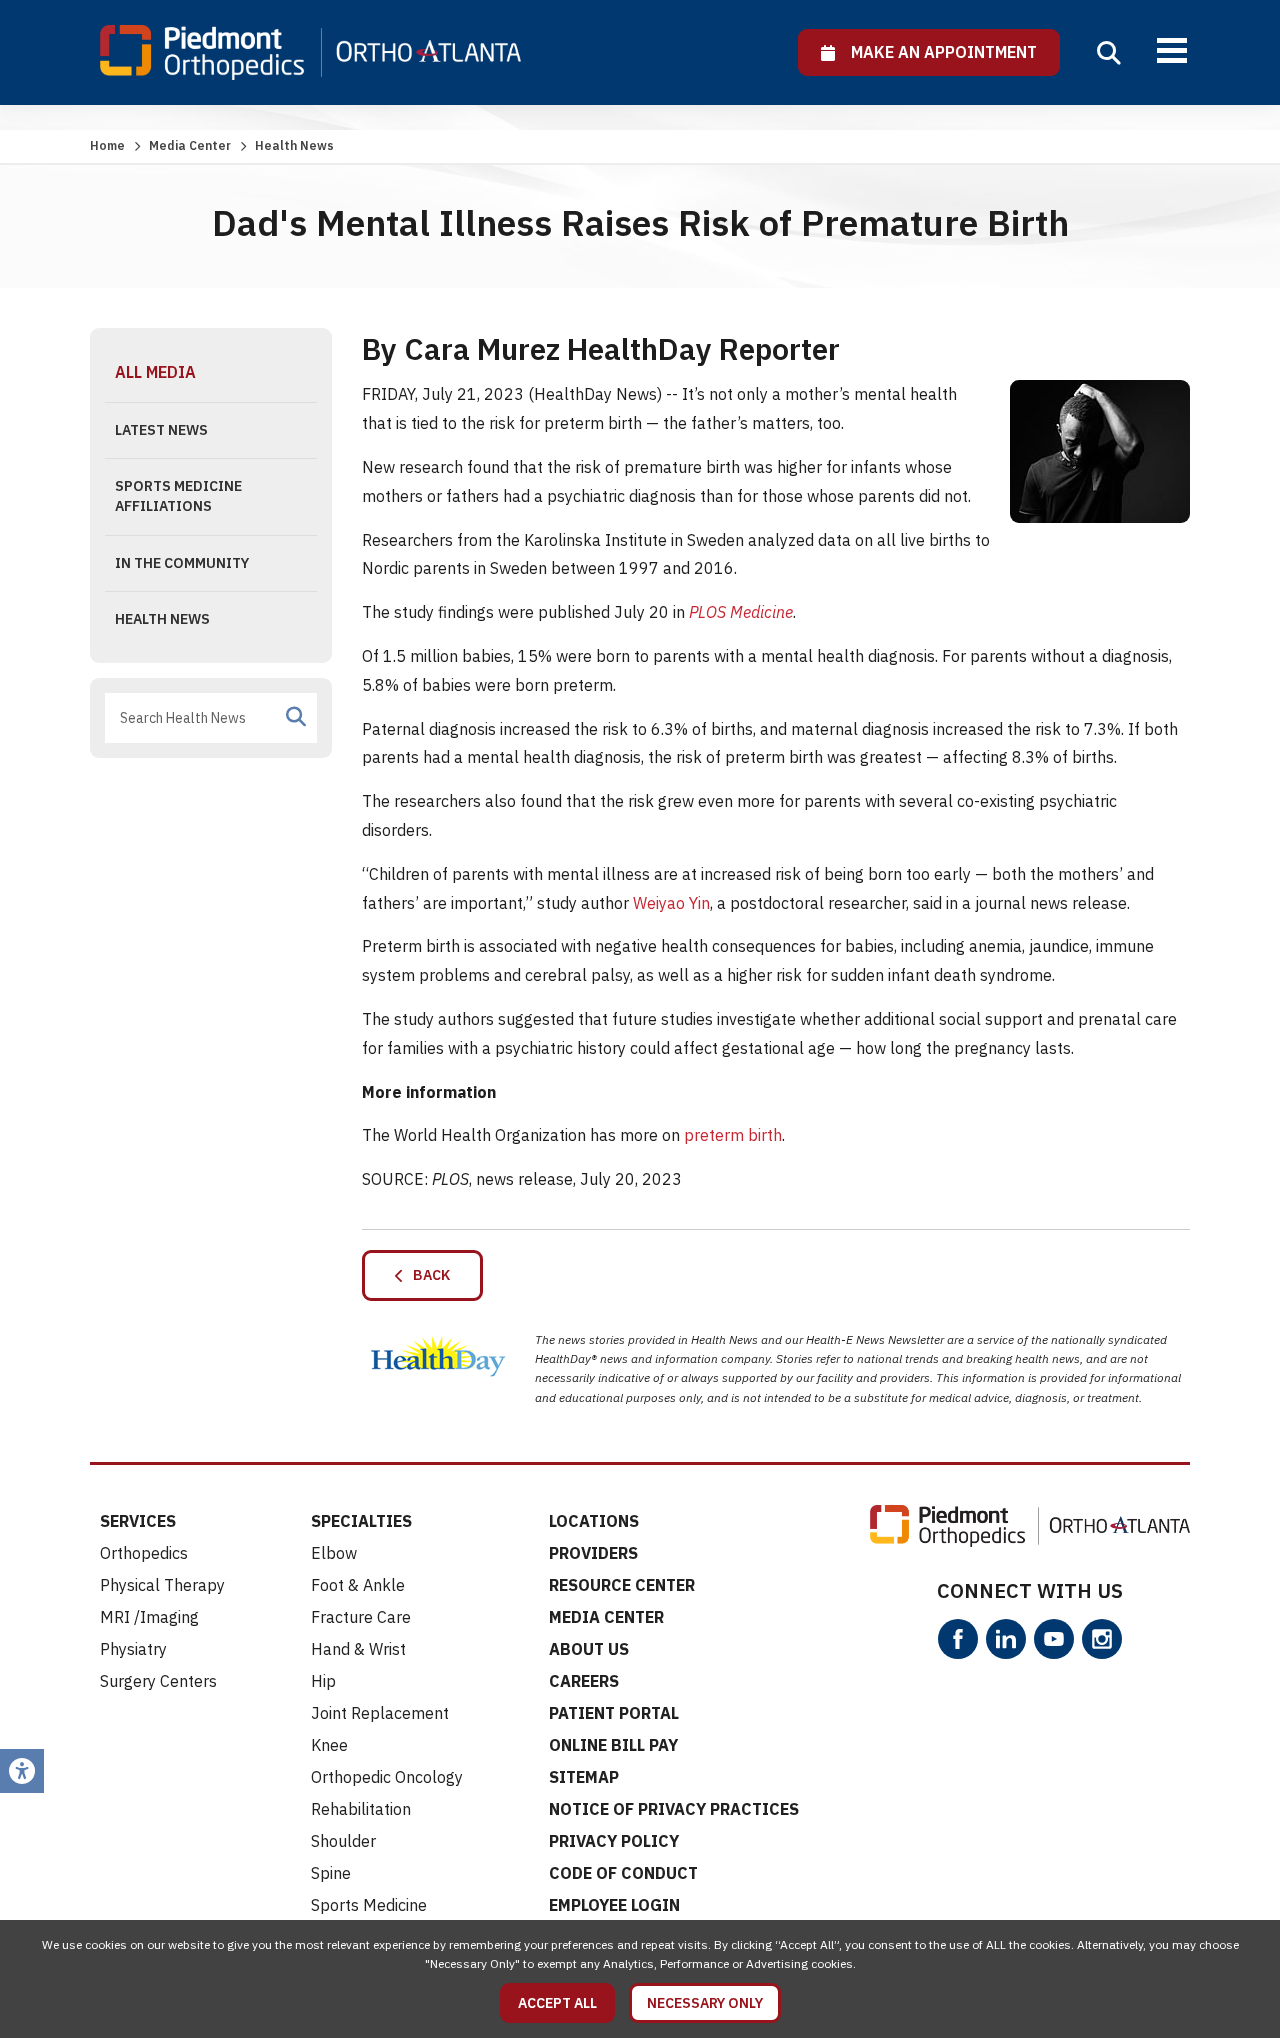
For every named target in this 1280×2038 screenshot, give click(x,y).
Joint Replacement (380, 1713)
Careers (584, 1681)
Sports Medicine (369, 1905)
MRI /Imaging (149, 1617)
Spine (331, 1873)
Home (107, 145)
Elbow (334, 1553)
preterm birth (733, 1135)
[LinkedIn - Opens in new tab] (1006, 1639)
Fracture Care (361, 1617)
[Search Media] (296, 717)
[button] (1109, 53)
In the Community (182, 563)
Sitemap (584, 1777)
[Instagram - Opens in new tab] (1102, 1639)
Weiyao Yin (671, 903)
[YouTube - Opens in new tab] (1054, 1639)
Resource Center (622, 1585)
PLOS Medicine (741, 612)
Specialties (361, 1521)
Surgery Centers (158, 1681)
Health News (162, 619)
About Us (589, 1649)
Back (427, 1275)
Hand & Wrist (358, 1649)
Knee (329, 1745)
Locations (594, 1521)
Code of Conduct (623, 1873)
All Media (155, 372)
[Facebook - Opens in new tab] (958, 1639)
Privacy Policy (614, 1841)
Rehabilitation (361, 1809)
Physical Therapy (162, 1585)
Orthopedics (144, 1553)
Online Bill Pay (613, 1745)
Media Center (190, 145)
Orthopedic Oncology (387, 1777)
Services (138, 1521)
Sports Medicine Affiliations (178, 496)
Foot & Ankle (358, 1585)
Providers (593, 1553)
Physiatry (133, 1649)
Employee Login (614, 1905)
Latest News (161, 430)
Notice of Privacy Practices (674, 1809)
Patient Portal (614, 1713)
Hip (323, 1681)
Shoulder (343, 1841)
